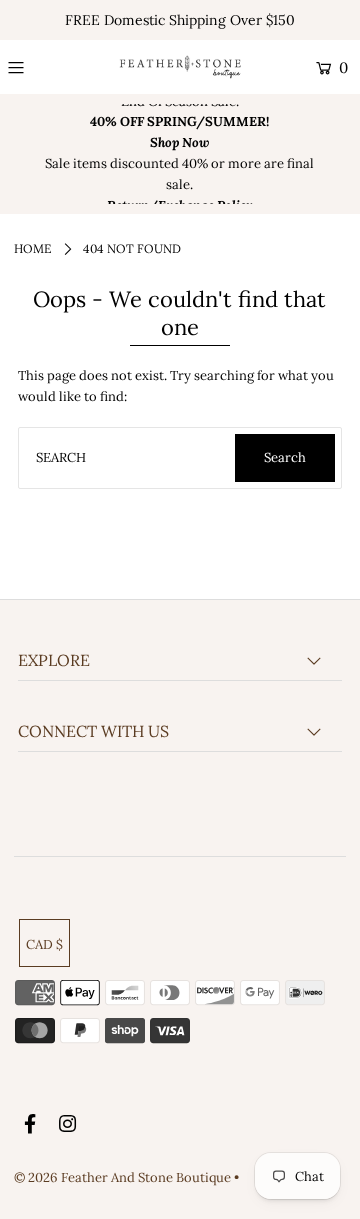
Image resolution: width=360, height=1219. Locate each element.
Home (32, 248)
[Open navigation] (36, 68)
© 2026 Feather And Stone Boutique (124, 1177)
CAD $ (44, 944)
